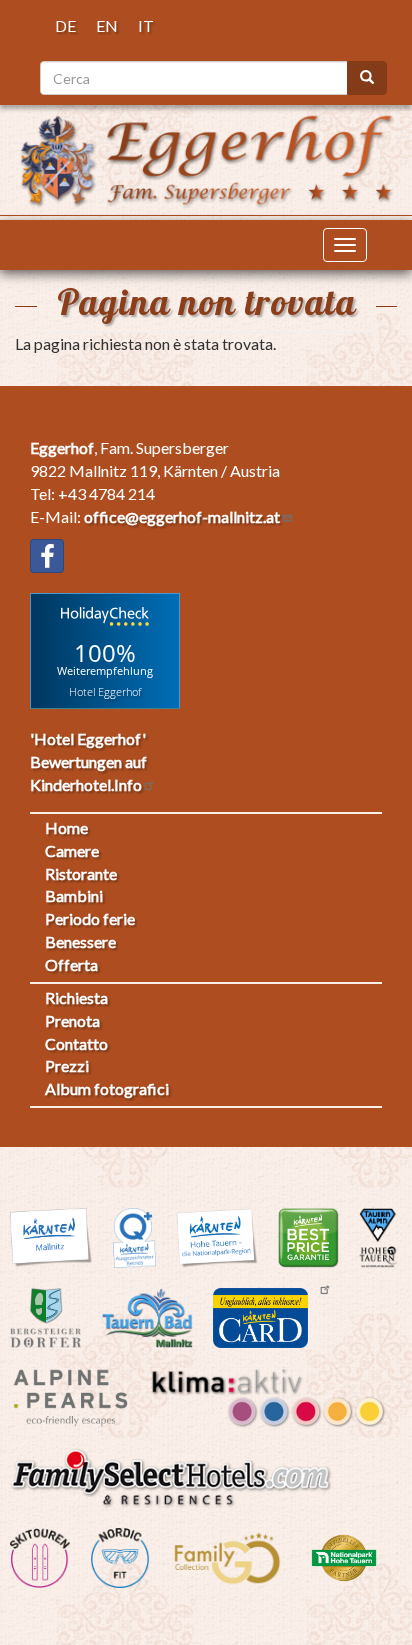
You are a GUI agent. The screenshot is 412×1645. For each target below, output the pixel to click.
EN (107, 25)
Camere (72, 850)
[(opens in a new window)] (47, 556)
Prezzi (67, 1065)
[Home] (206, 157)
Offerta (71, 964)
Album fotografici (107, 1088)
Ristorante (81, 873)
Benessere (80, 941)
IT (146, 25)
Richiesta (76, 997)
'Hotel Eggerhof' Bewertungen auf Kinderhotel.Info (88, 761)
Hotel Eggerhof (105, 690)
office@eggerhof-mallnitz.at (182, 516)
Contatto (76, 1043)
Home (66, 827)
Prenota (72, 1020)
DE (65, 25)
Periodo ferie (90, 918)
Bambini (74, 895)
